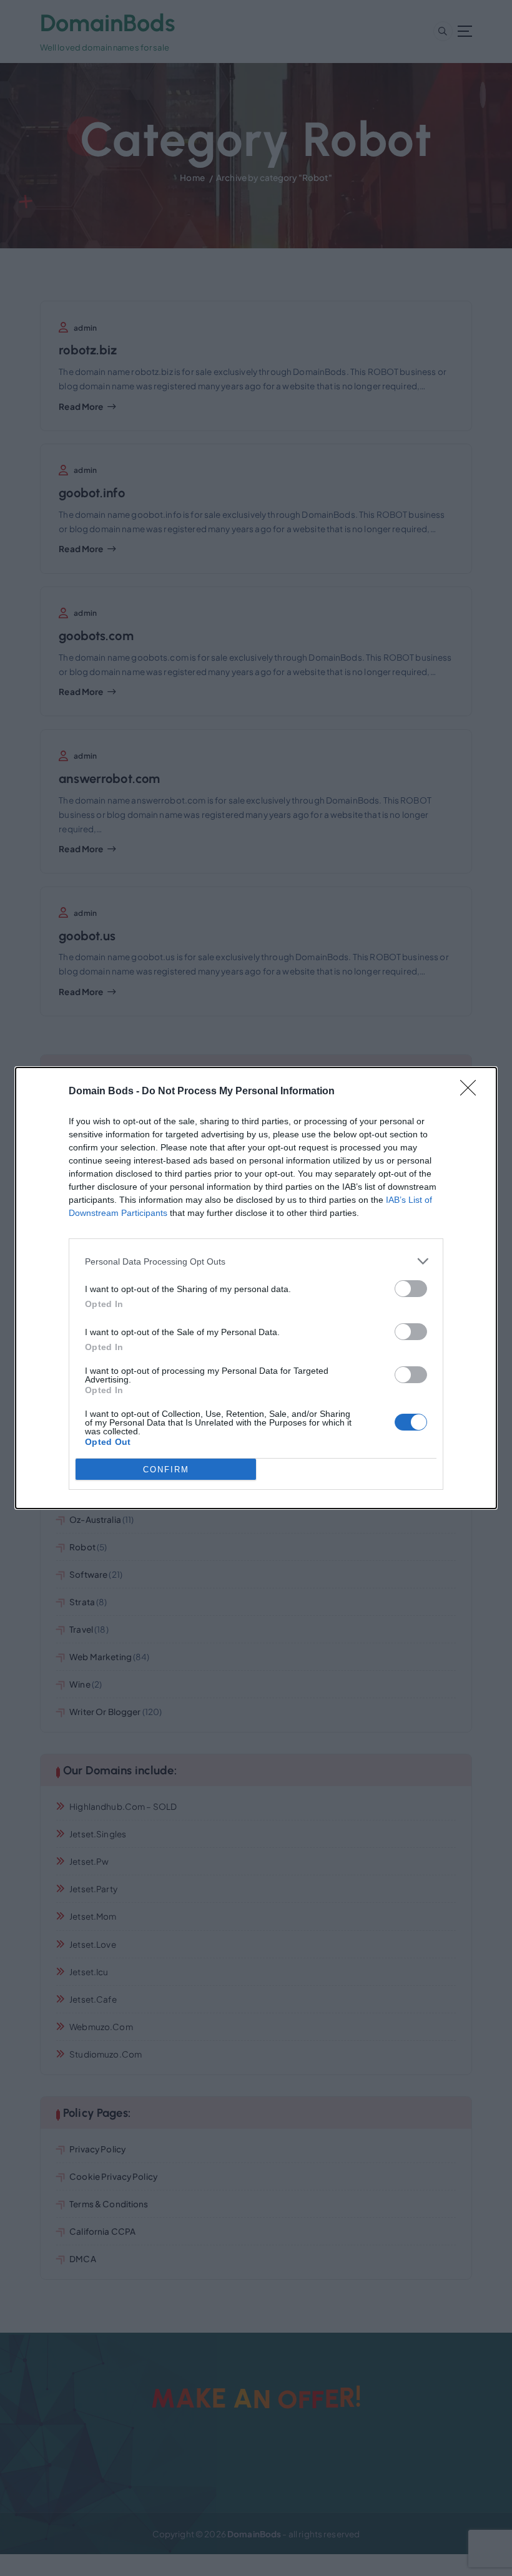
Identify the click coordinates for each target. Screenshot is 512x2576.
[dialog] (256, 1288)
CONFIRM (166, 1470)
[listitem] (256, 1261)
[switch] (411, 1289)
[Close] (472, 1092)
